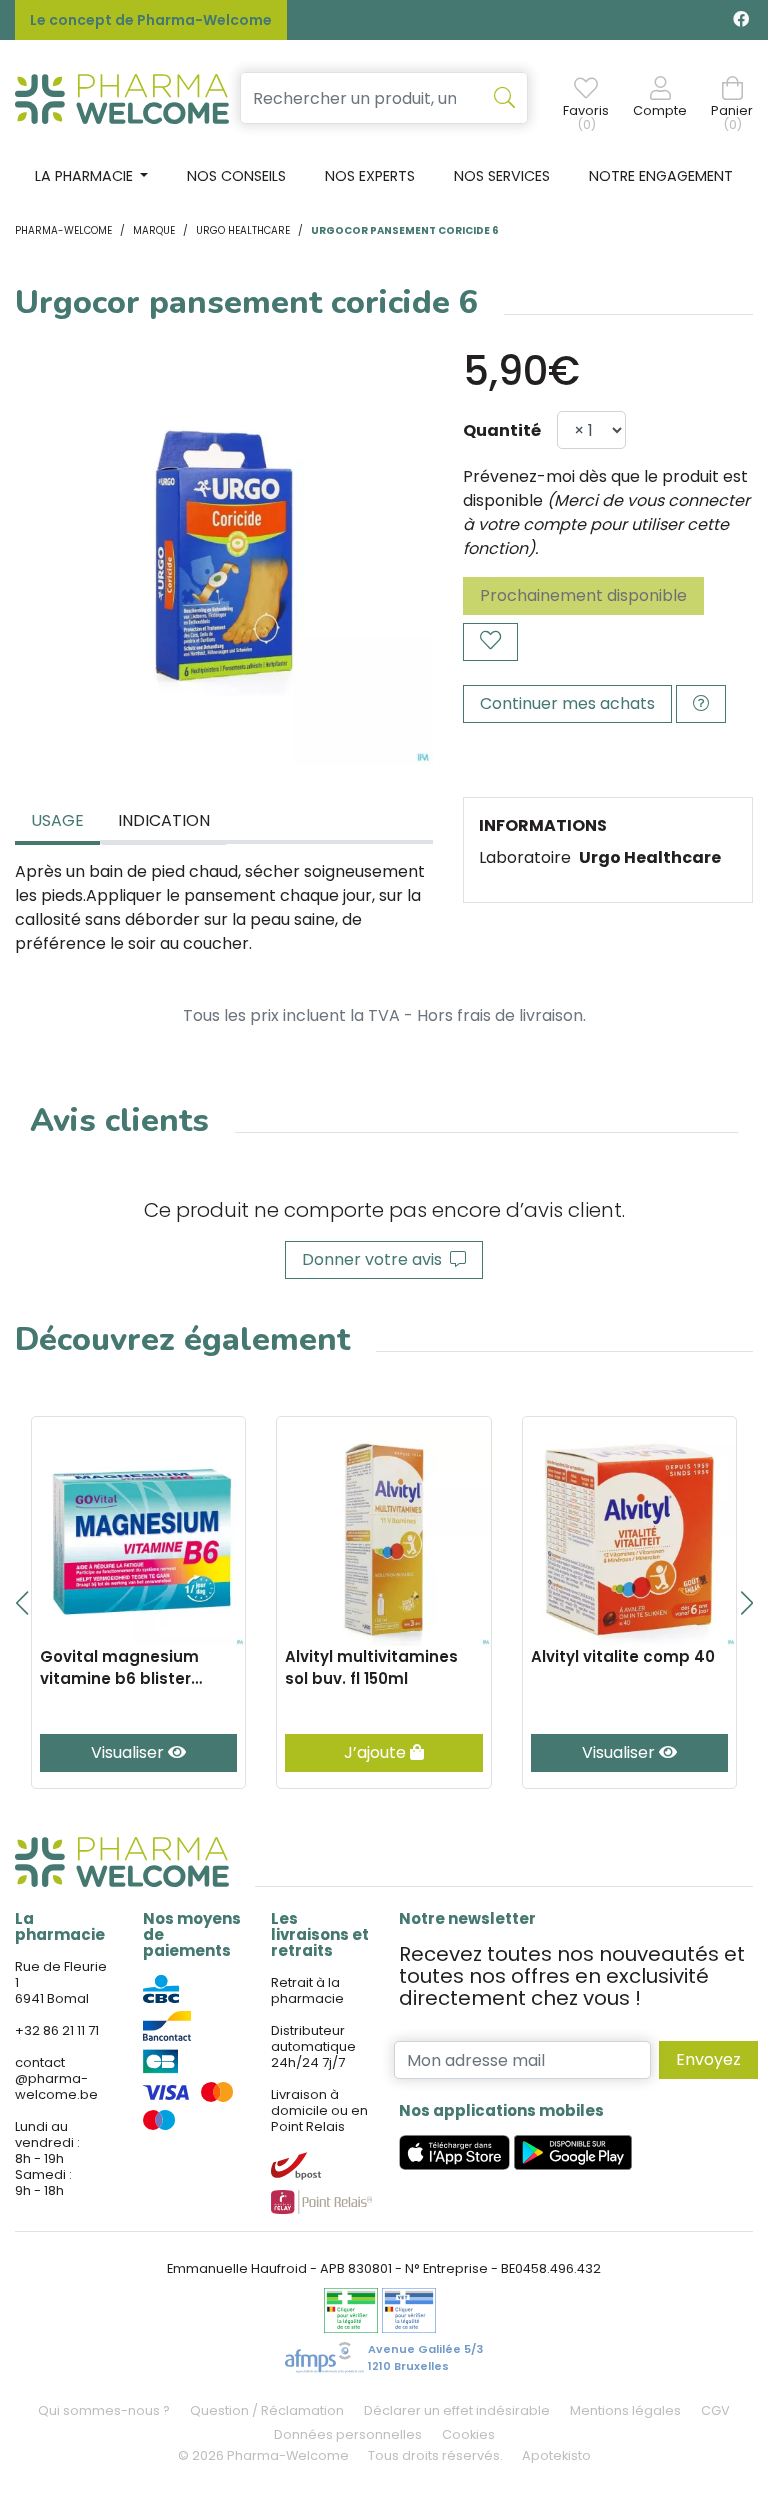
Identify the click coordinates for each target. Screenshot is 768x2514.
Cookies (468, 2434)
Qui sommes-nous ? (104, 2410)
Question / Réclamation (267, 2410)
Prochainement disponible (583, 595)
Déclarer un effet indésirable (457, 2410)
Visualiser (129, 1752)
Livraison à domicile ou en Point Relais (319, 2110)
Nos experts (370, 176)
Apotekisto (556, 2455)
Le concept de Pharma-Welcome (151, 20)
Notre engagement (661, 176)
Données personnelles (348, 2434)
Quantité (502, 430)
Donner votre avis (376, 1259)
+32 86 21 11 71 (57, 2030)
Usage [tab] (57, 820)
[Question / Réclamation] (701, 704)
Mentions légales (625, 2410)
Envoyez (708, 2059)
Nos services (502, 176)
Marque (154, 230)
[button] (21, 1603)
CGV (715, 2410)
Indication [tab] (164, 820)
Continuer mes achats (567, 703)
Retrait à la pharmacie (307, 1990)
